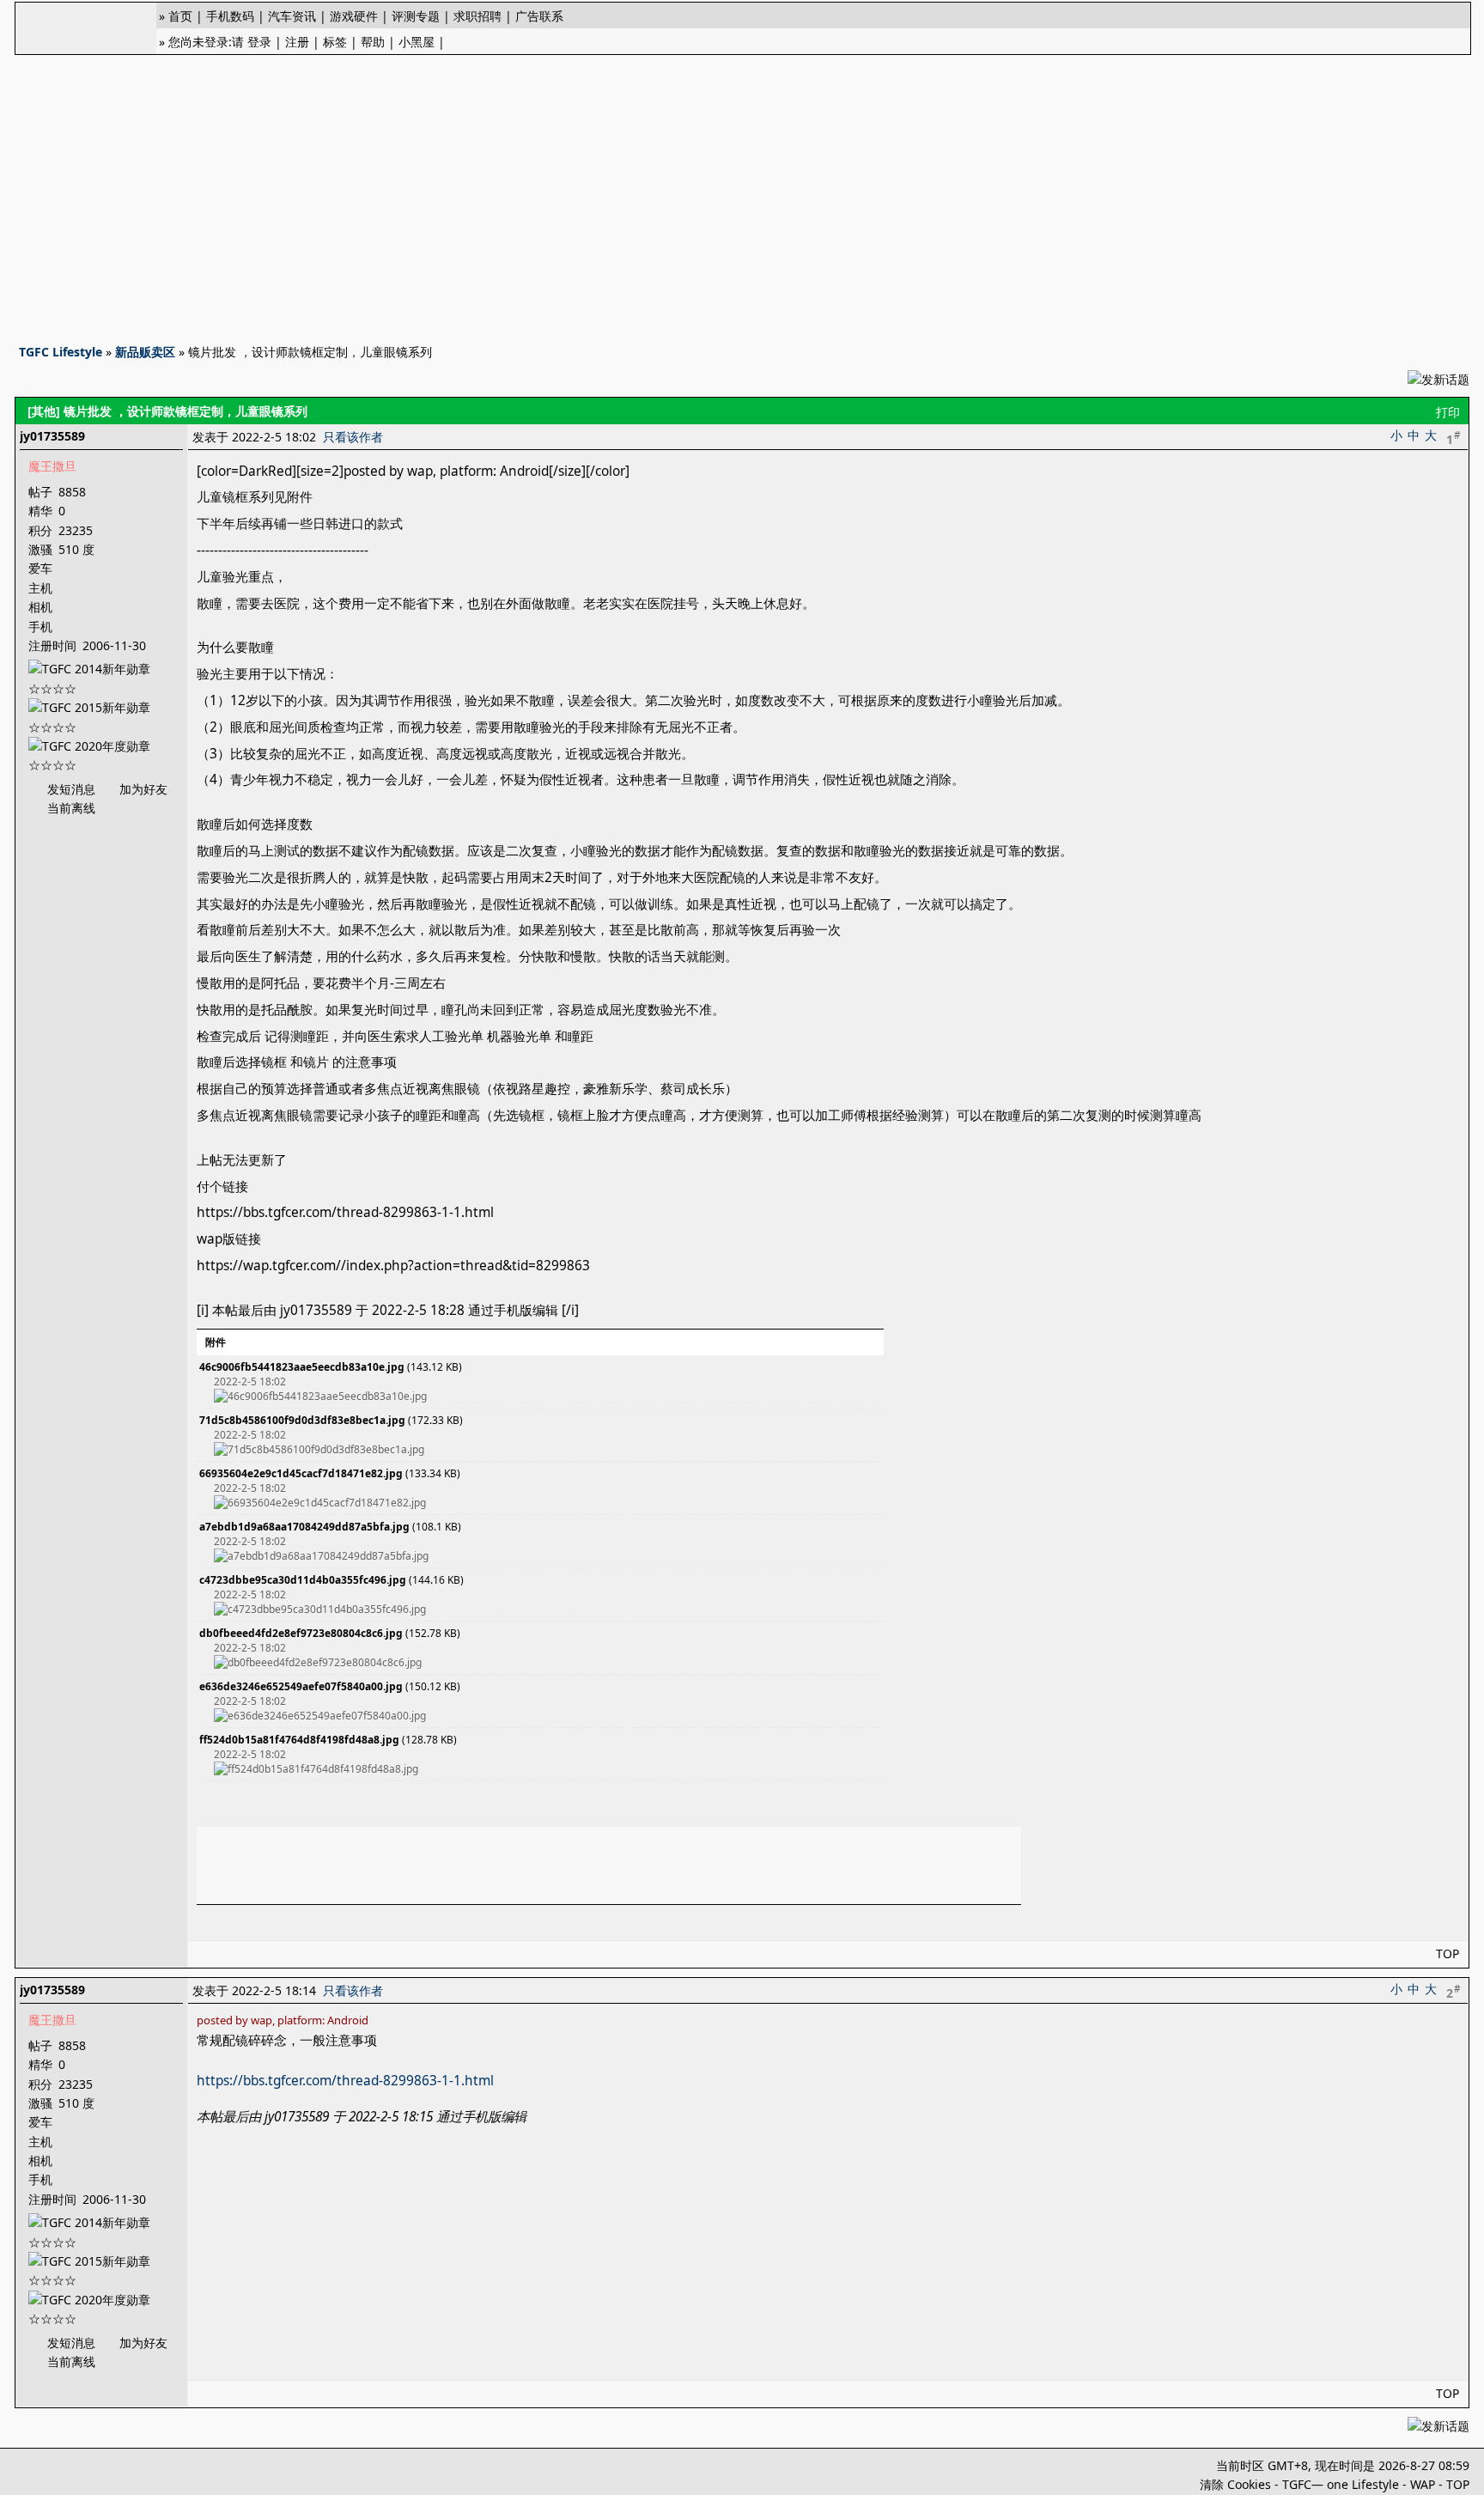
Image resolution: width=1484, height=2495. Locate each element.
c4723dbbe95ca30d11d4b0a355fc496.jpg (303, 1580)
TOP (1448, 1953)
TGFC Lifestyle (61, 352)
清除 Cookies (1235, 2484)
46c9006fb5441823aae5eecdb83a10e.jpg (302, 1367)
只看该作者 (353, 437)
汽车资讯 (292, 16)
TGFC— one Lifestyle (1341, 2484)
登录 (259, 42)
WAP (1423, 2484)
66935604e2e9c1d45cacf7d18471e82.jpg (301, 1473)
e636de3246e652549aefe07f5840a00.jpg (301, 1686)
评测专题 (416, 16)
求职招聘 (477, 16)
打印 (1448, 412)
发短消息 (71, 789)
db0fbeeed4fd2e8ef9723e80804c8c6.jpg (301, 1633)
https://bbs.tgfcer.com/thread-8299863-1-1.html (345, 2081)
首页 (180, 16)
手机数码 (230, 16)
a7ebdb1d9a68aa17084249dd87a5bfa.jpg (304, 1527)
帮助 (373, 42)
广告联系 (539, 16)
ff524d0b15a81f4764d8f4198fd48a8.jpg (299, 1740)
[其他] (44, 411)
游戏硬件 (354, 16)
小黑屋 (417, 42)
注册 (297, 42)
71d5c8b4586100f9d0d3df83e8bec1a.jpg (302, 1420)
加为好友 (143, 789)
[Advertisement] (742, 194)
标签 (335, 42)
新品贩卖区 (145, 352)
